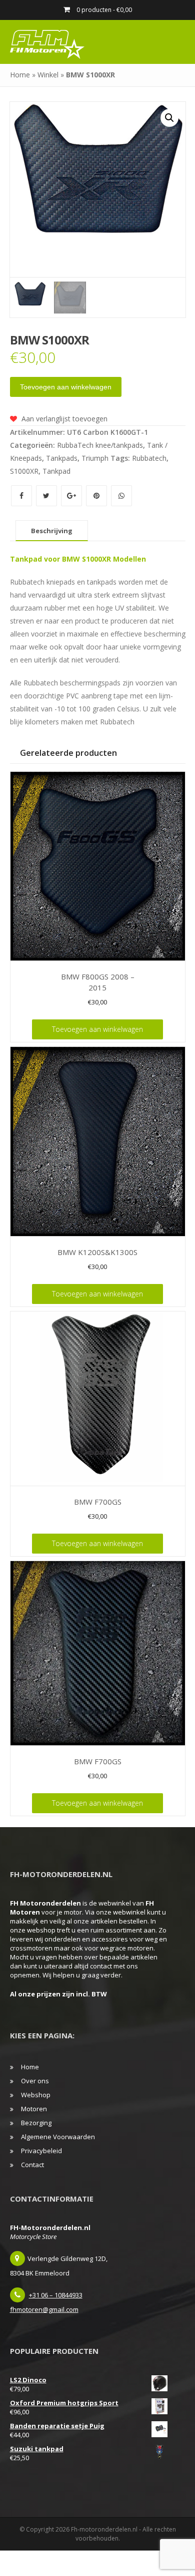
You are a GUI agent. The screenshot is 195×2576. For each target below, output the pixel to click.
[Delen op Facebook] (22, 495)
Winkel (48, 75)
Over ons (35, 2081)
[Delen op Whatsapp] (121, 495)
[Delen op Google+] (72, 495)
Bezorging (36, 2123)
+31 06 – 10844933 (56, 2295)
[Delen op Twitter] (47, 495)
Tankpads (62, 458)
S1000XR (24, 471)
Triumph (95, 458)
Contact (32, 2165)
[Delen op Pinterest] (97, 495)
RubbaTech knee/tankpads (100, 445)
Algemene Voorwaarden (58, 2137)
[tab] (52, 531)
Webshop (36, 2095)
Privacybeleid (41, 2151)
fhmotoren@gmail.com (44, 2309)
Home (20, 75)
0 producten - (103, 10)
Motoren (34, 2109)
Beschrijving (52, 531)
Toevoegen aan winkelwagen (66, 387)
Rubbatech (149, 458)
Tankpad (56, 471)
